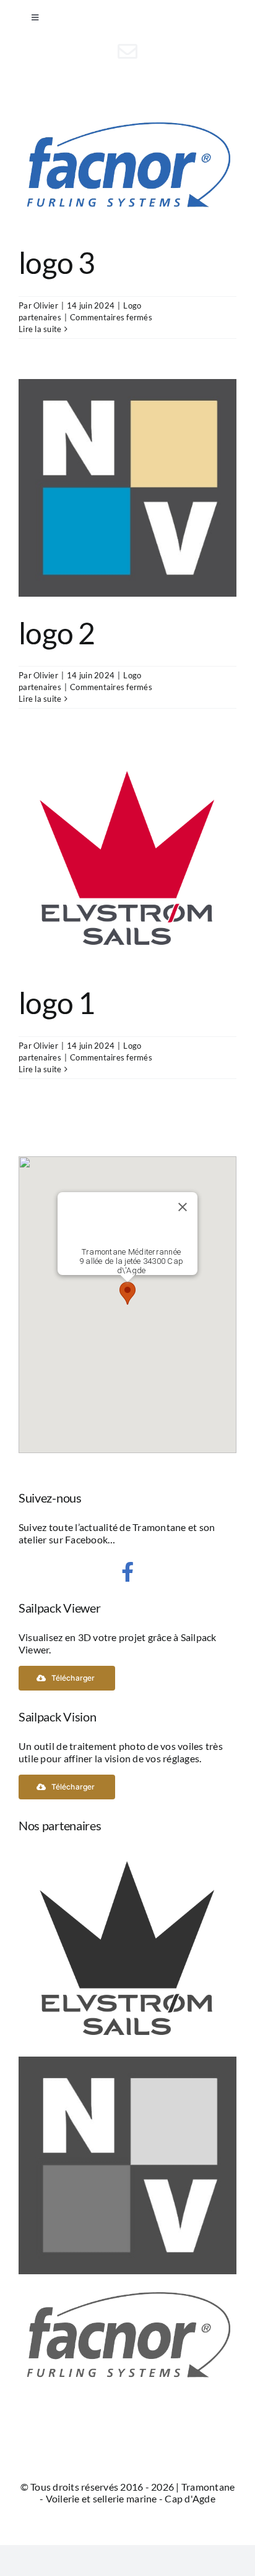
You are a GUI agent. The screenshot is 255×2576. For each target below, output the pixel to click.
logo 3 (57, 262)
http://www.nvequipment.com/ (127, 488)
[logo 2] (127, 2062)
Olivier (46, 305)
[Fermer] (183, 1207)
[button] (127, 1293)
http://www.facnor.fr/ (127, 166)
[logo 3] (127, 2280)
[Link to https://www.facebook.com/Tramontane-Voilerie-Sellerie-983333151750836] (127, 1572)
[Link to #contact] (127, 51)
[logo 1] (127, 1845)
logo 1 (57, 1003)
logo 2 (57, 633)
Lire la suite (40, 329)
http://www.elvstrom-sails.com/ (127, 858)
